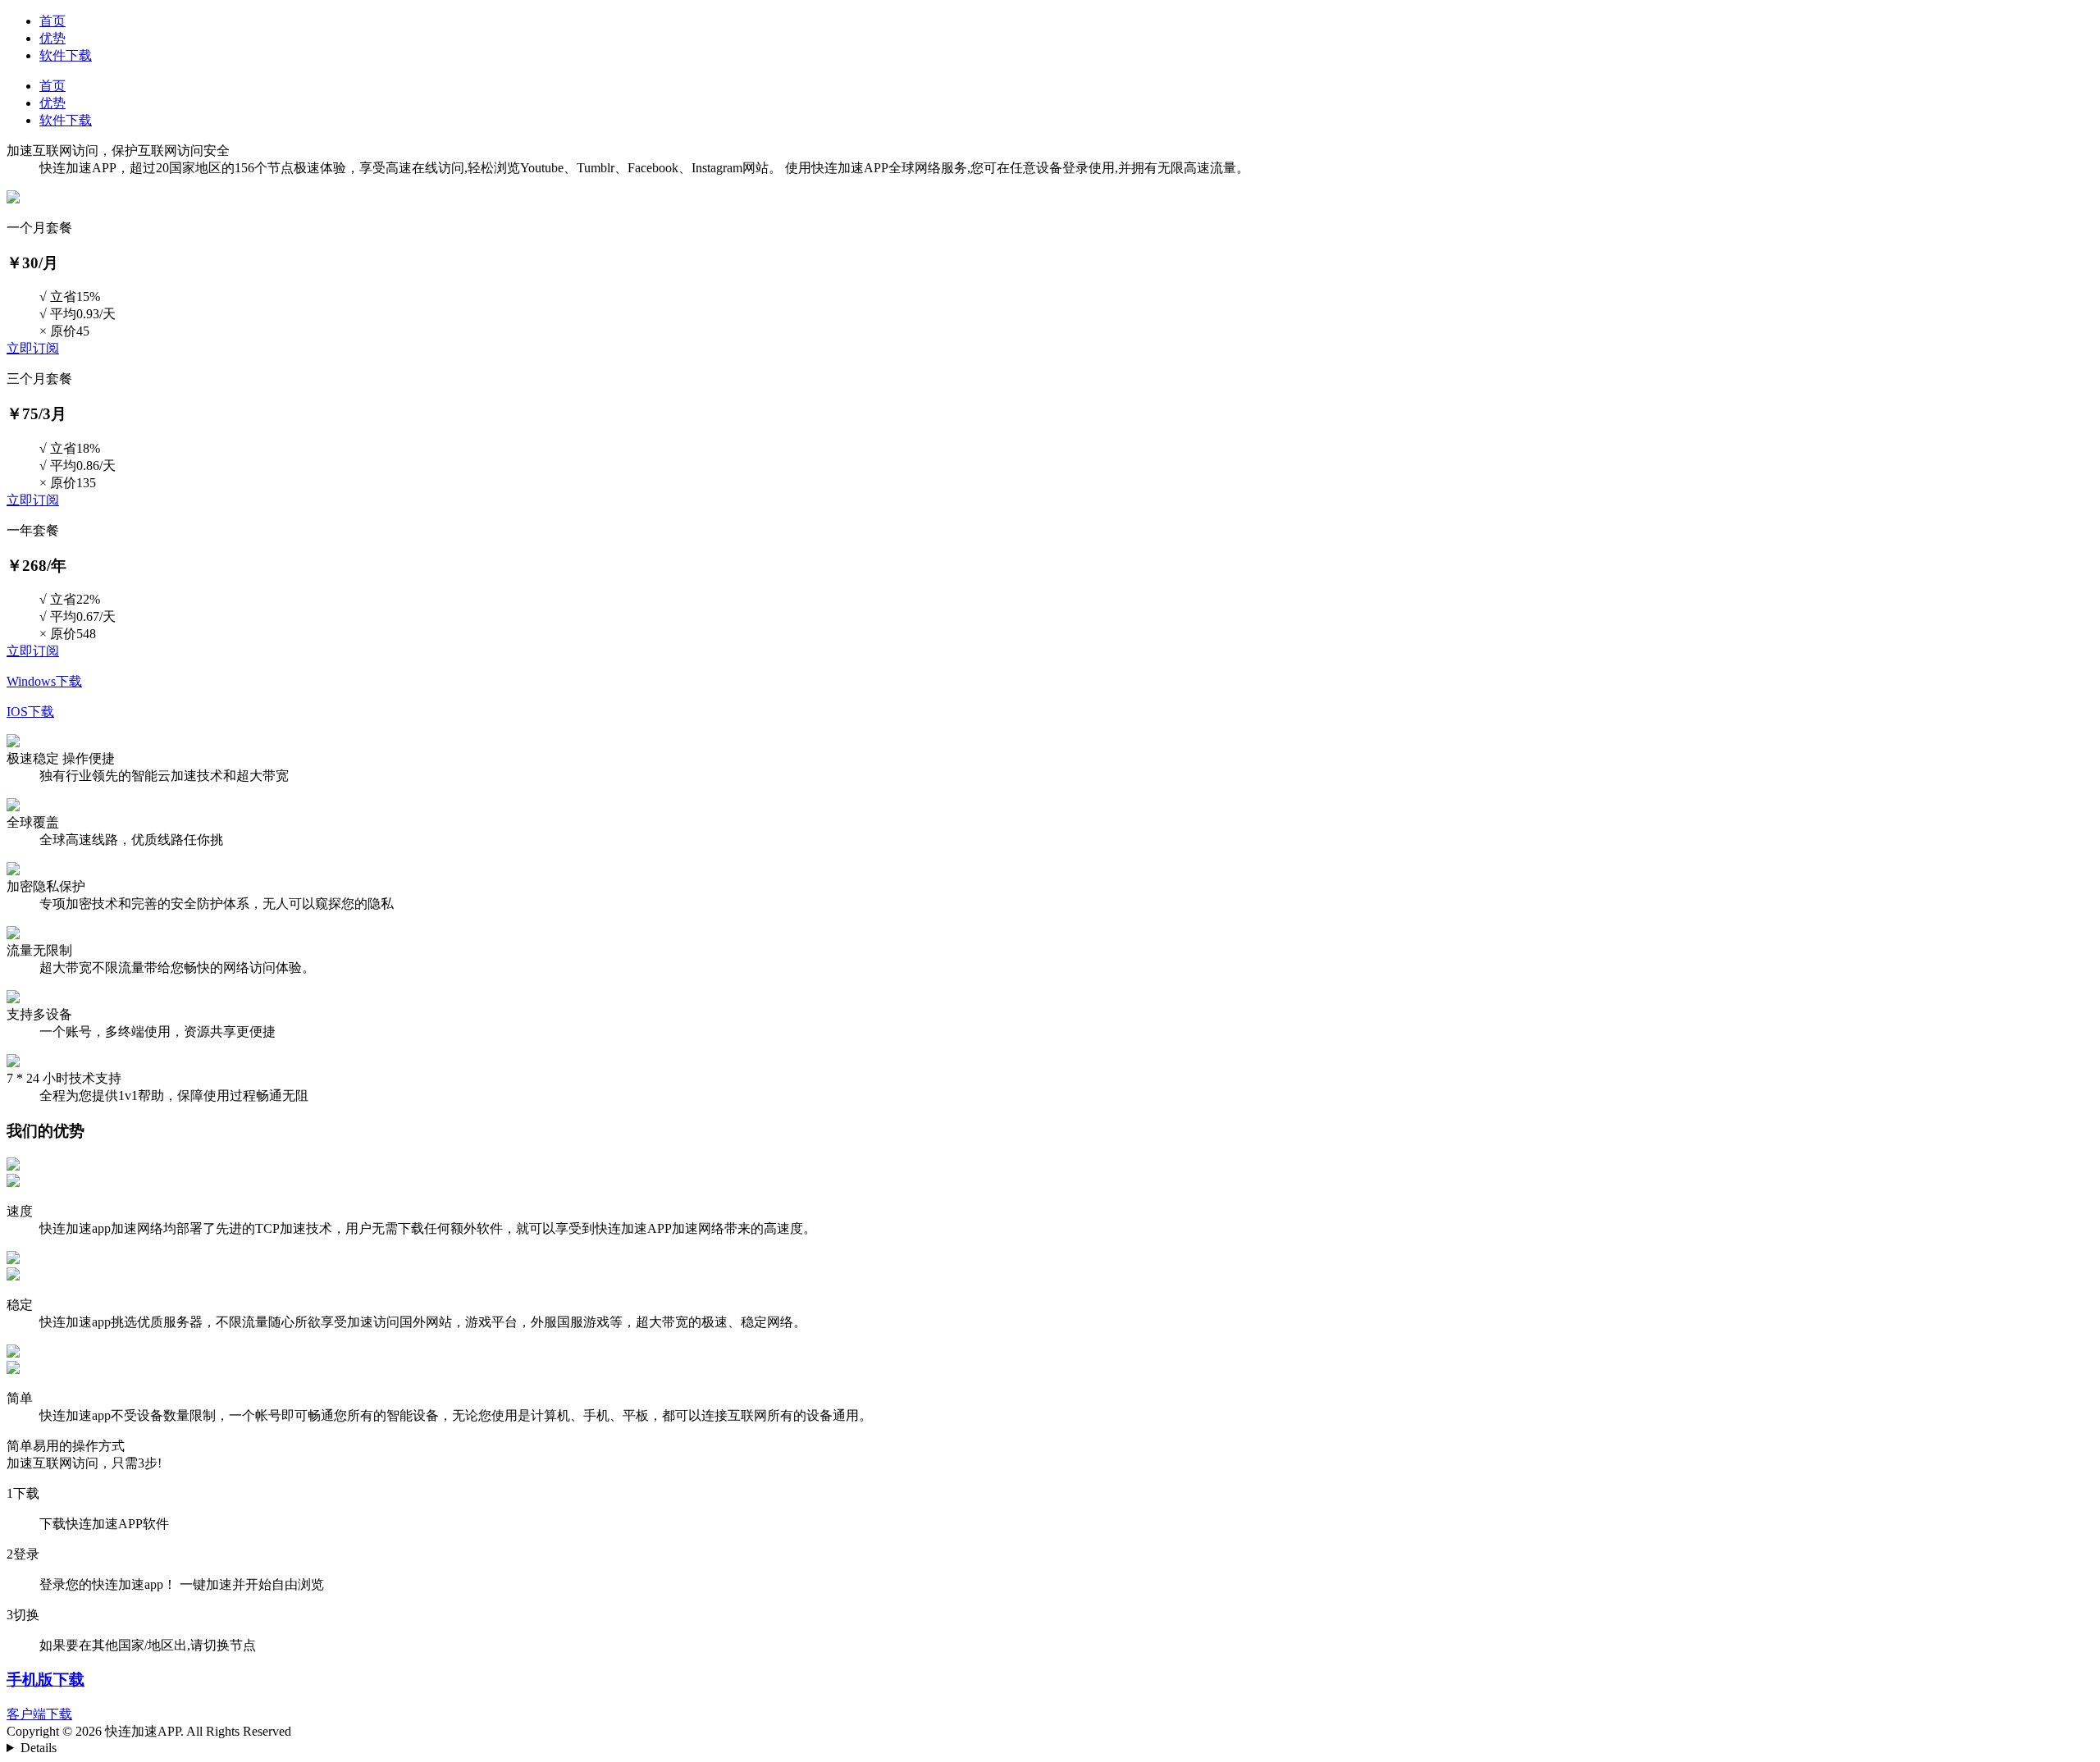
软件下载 (66, 55)
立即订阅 (33, 348)
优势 (52, 38)
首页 (52, 21)
